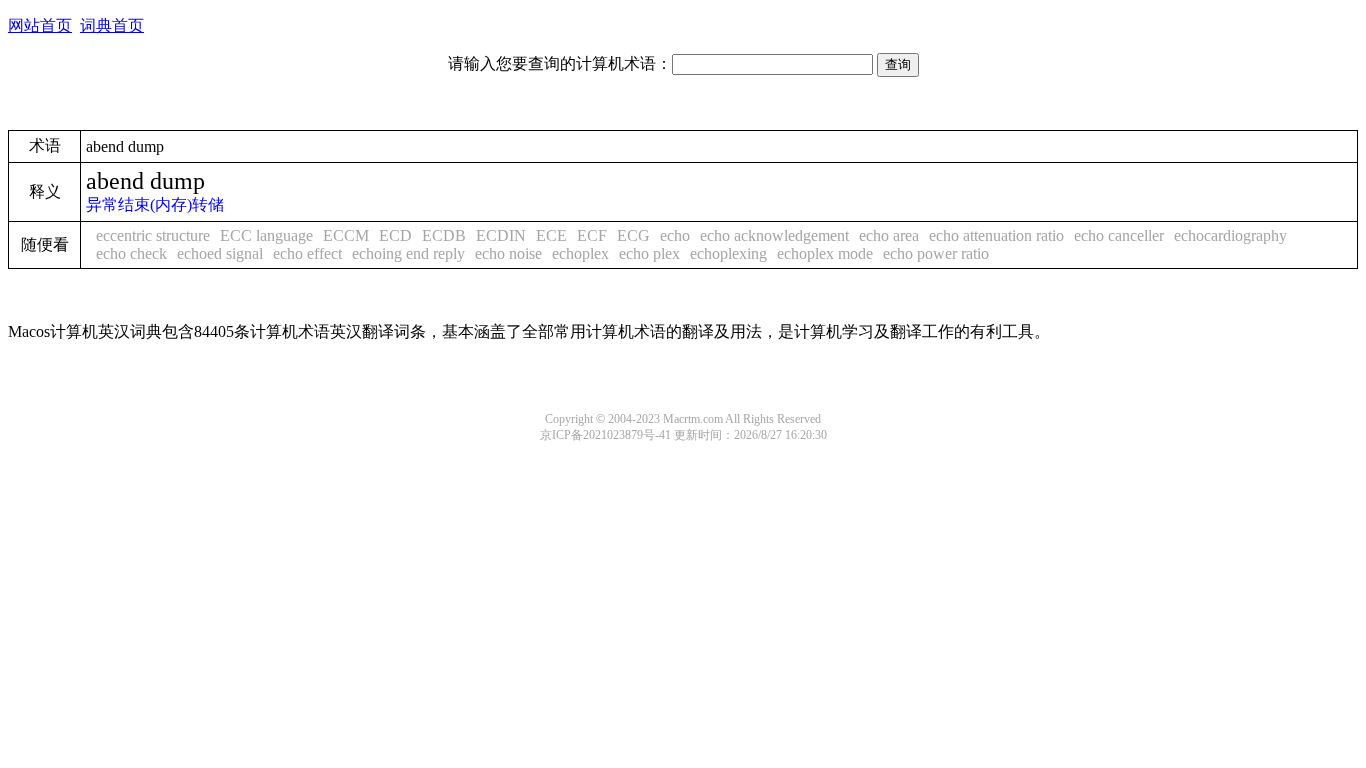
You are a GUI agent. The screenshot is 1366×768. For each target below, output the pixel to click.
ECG (633, 235)
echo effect (307, 253)
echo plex (649, 253)
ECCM (346, 235)
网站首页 (40, 25)
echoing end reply (408, 253)
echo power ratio (936, 253)
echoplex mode (825, 253)
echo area (889, 235)
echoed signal (220, 253)
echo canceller (1119, 235)
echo (675, 235)
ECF (592, 235)
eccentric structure (153, 235)
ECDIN (501, 235)
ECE (551, 235)
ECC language (266, 235)
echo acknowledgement (774, 235)
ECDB (444, 235)
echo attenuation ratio (996, 235)
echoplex (580, 253)
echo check (131, 253)
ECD (395, 235)
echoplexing (728, 253)
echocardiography (1230, 235)
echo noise (508, 253)
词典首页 (112, 25)
